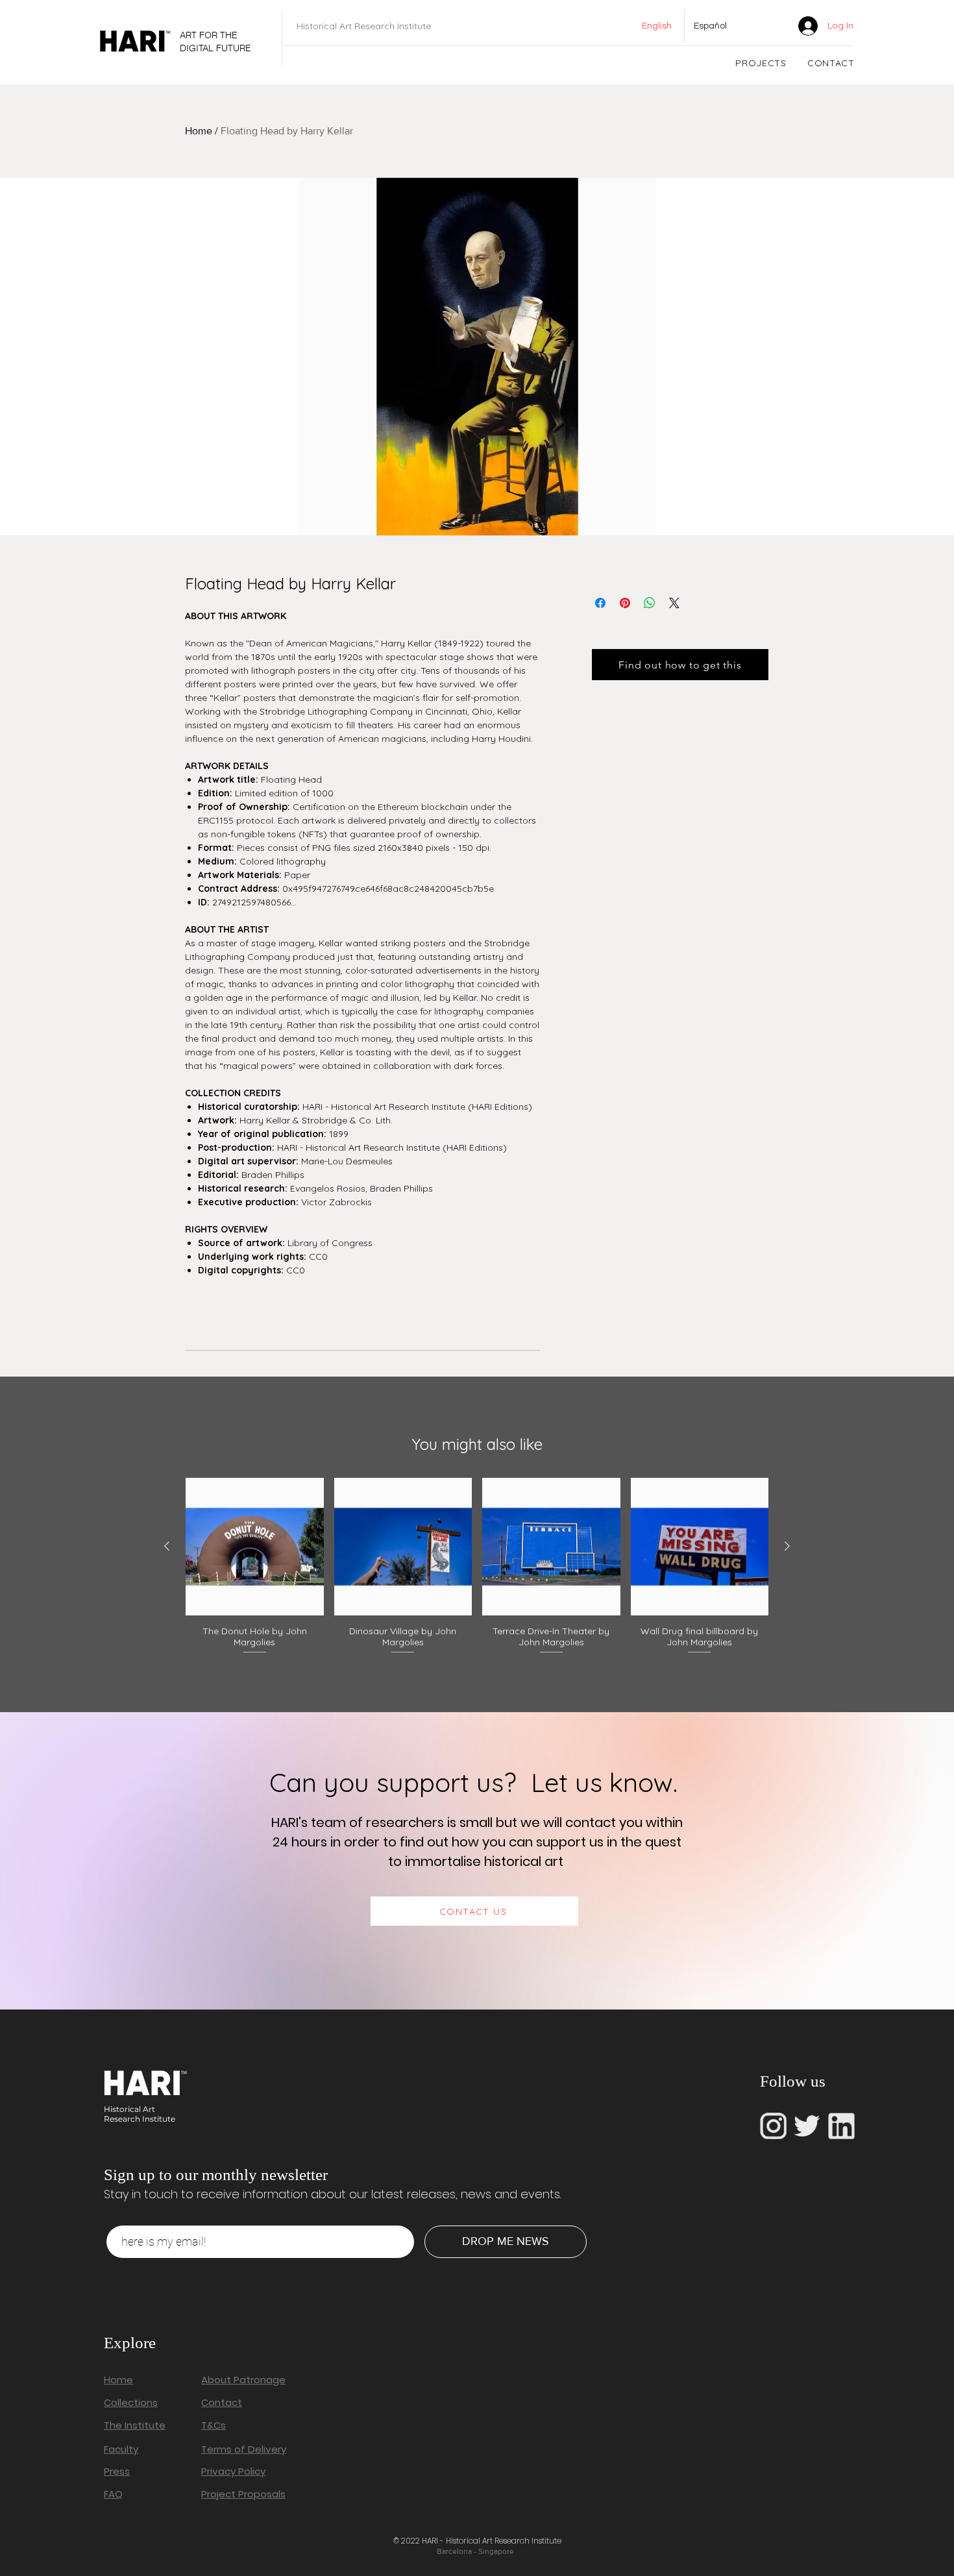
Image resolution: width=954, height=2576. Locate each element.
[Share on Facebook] (600, 603)
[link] (768, 26)
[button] (761, 63)
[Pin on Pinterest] (625, 603)
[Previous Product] (167, 1546)
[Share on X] (674, 603)
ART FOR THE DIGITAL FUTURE (215, 42)
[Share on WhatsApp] (650, 603)
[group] (477, 1567)
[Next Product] (787, 1546)
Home (199, 131)
